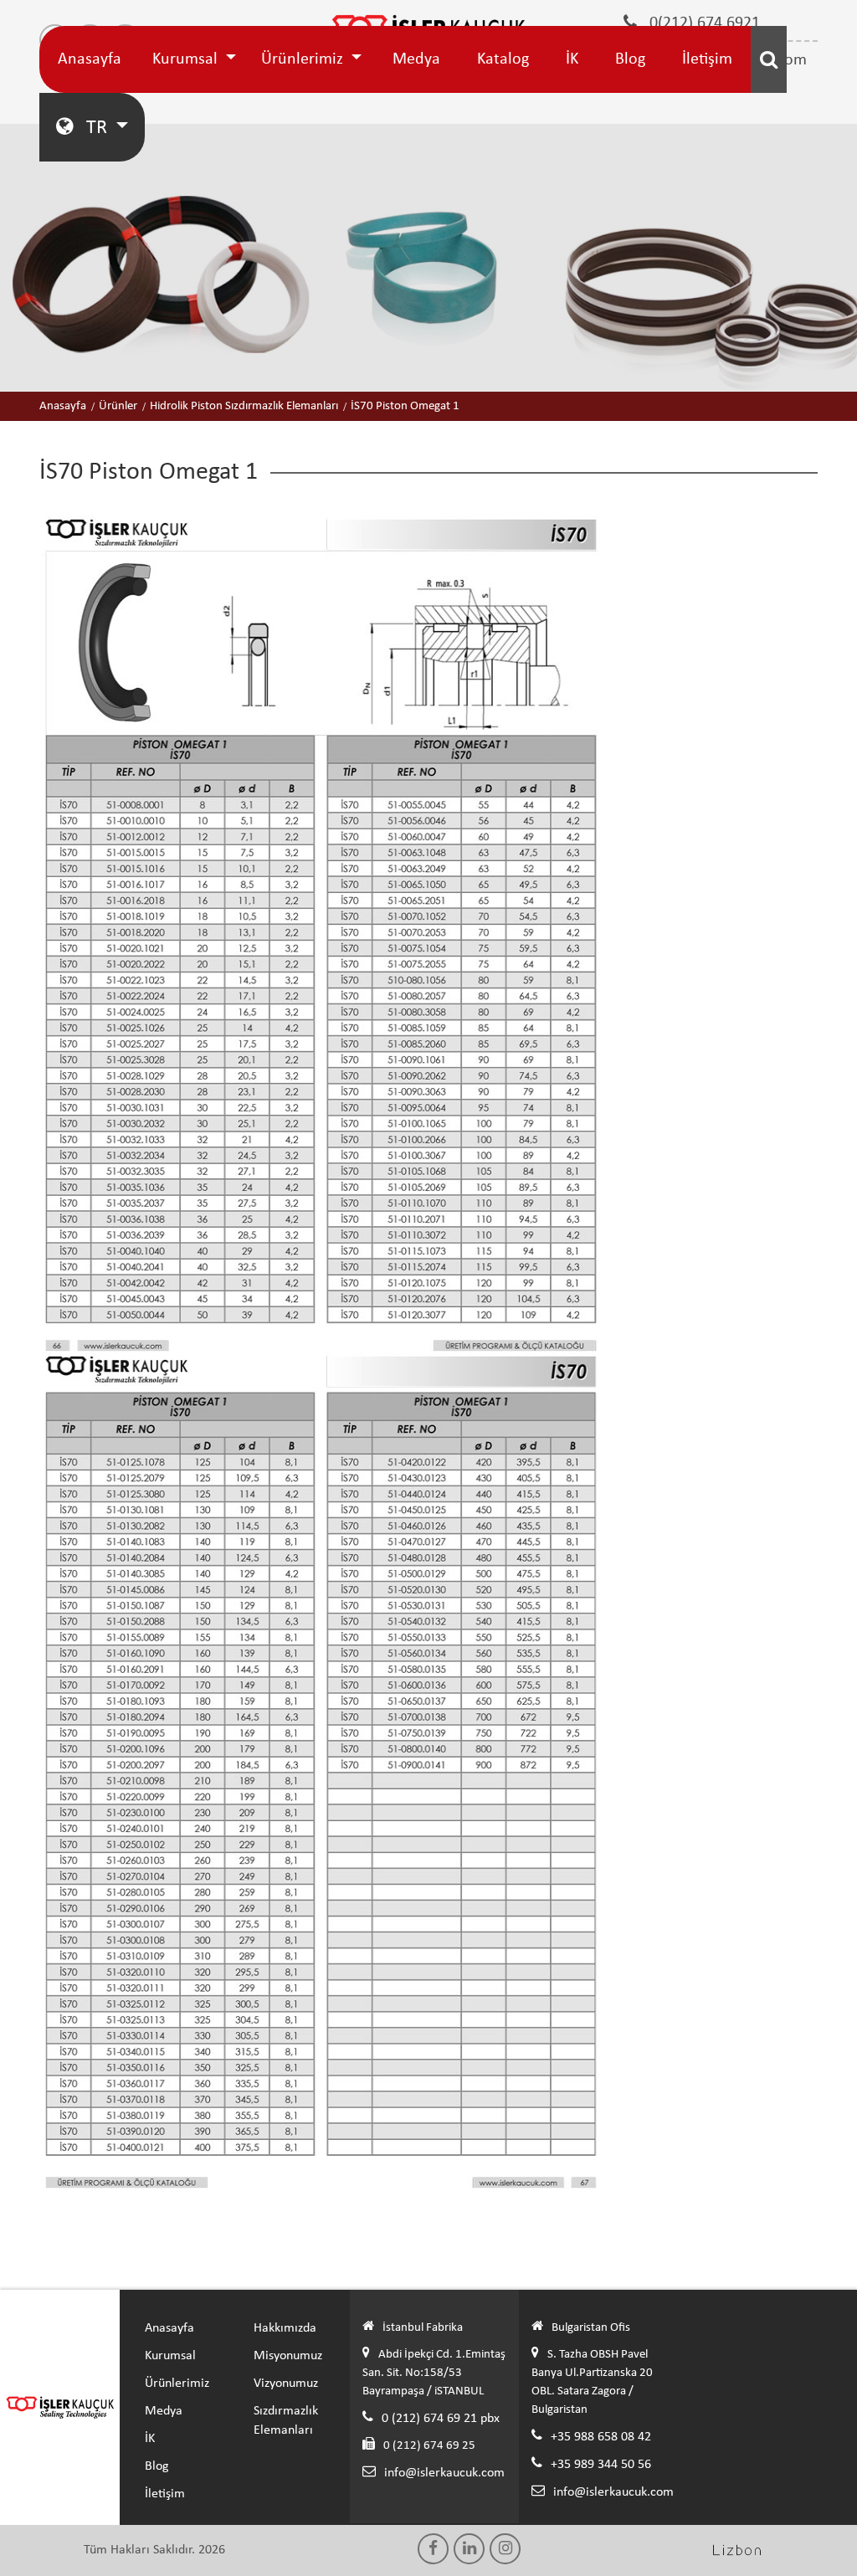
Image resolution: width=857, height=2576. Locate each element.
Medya (416, 59)
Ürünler (118, 406)
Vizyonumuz (286, 2384)
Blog (630, 59)
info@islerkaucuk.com (444, 2473)
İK (572, 59)
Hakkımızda (285, 2328)
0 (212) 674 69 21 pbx (441, 2419)
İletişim (707, 59)
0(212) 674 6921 (703, 23)
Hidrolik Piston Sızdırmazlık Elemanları (244, 406)
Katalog (503, 59)
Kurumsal (187, 59)
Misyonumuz (288, 2356)
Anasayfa (90, 59)
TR (97, 128)
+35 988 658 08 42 (601, 2437)
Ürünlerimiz (304, 59)
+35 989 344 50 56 (601, 2465)
